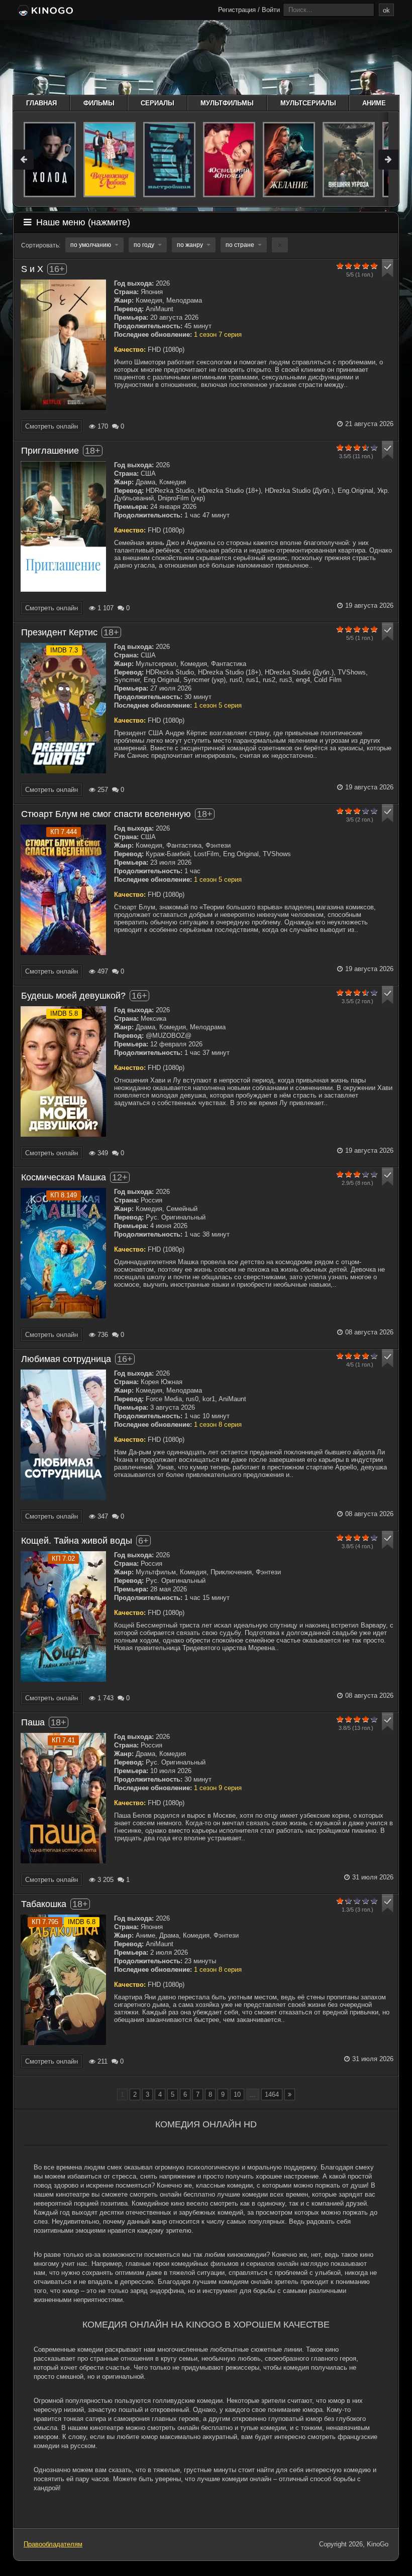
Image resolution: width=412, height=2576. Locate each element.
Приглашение (50, 451)
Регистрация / (239, 10)
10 (237, 2094)
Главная (41, 103)
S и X (32, 269)
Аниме (374, 103)
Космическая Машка (64, 1177)
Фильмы (99, 103)
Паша (33, 1722)
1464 (272, 2094)
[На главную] (44, 11)
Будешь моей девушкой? (73, 996)
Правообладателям (53, 2544)
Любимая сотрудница (66, 1359)
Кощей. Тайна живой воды (77, 1541)
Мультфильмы (227, 103)
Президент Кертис (59, 632)
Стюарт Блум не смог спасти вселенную (106, 814)
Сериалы (158, 103)
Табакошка (44, 1904)
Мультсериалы (308, 103)
